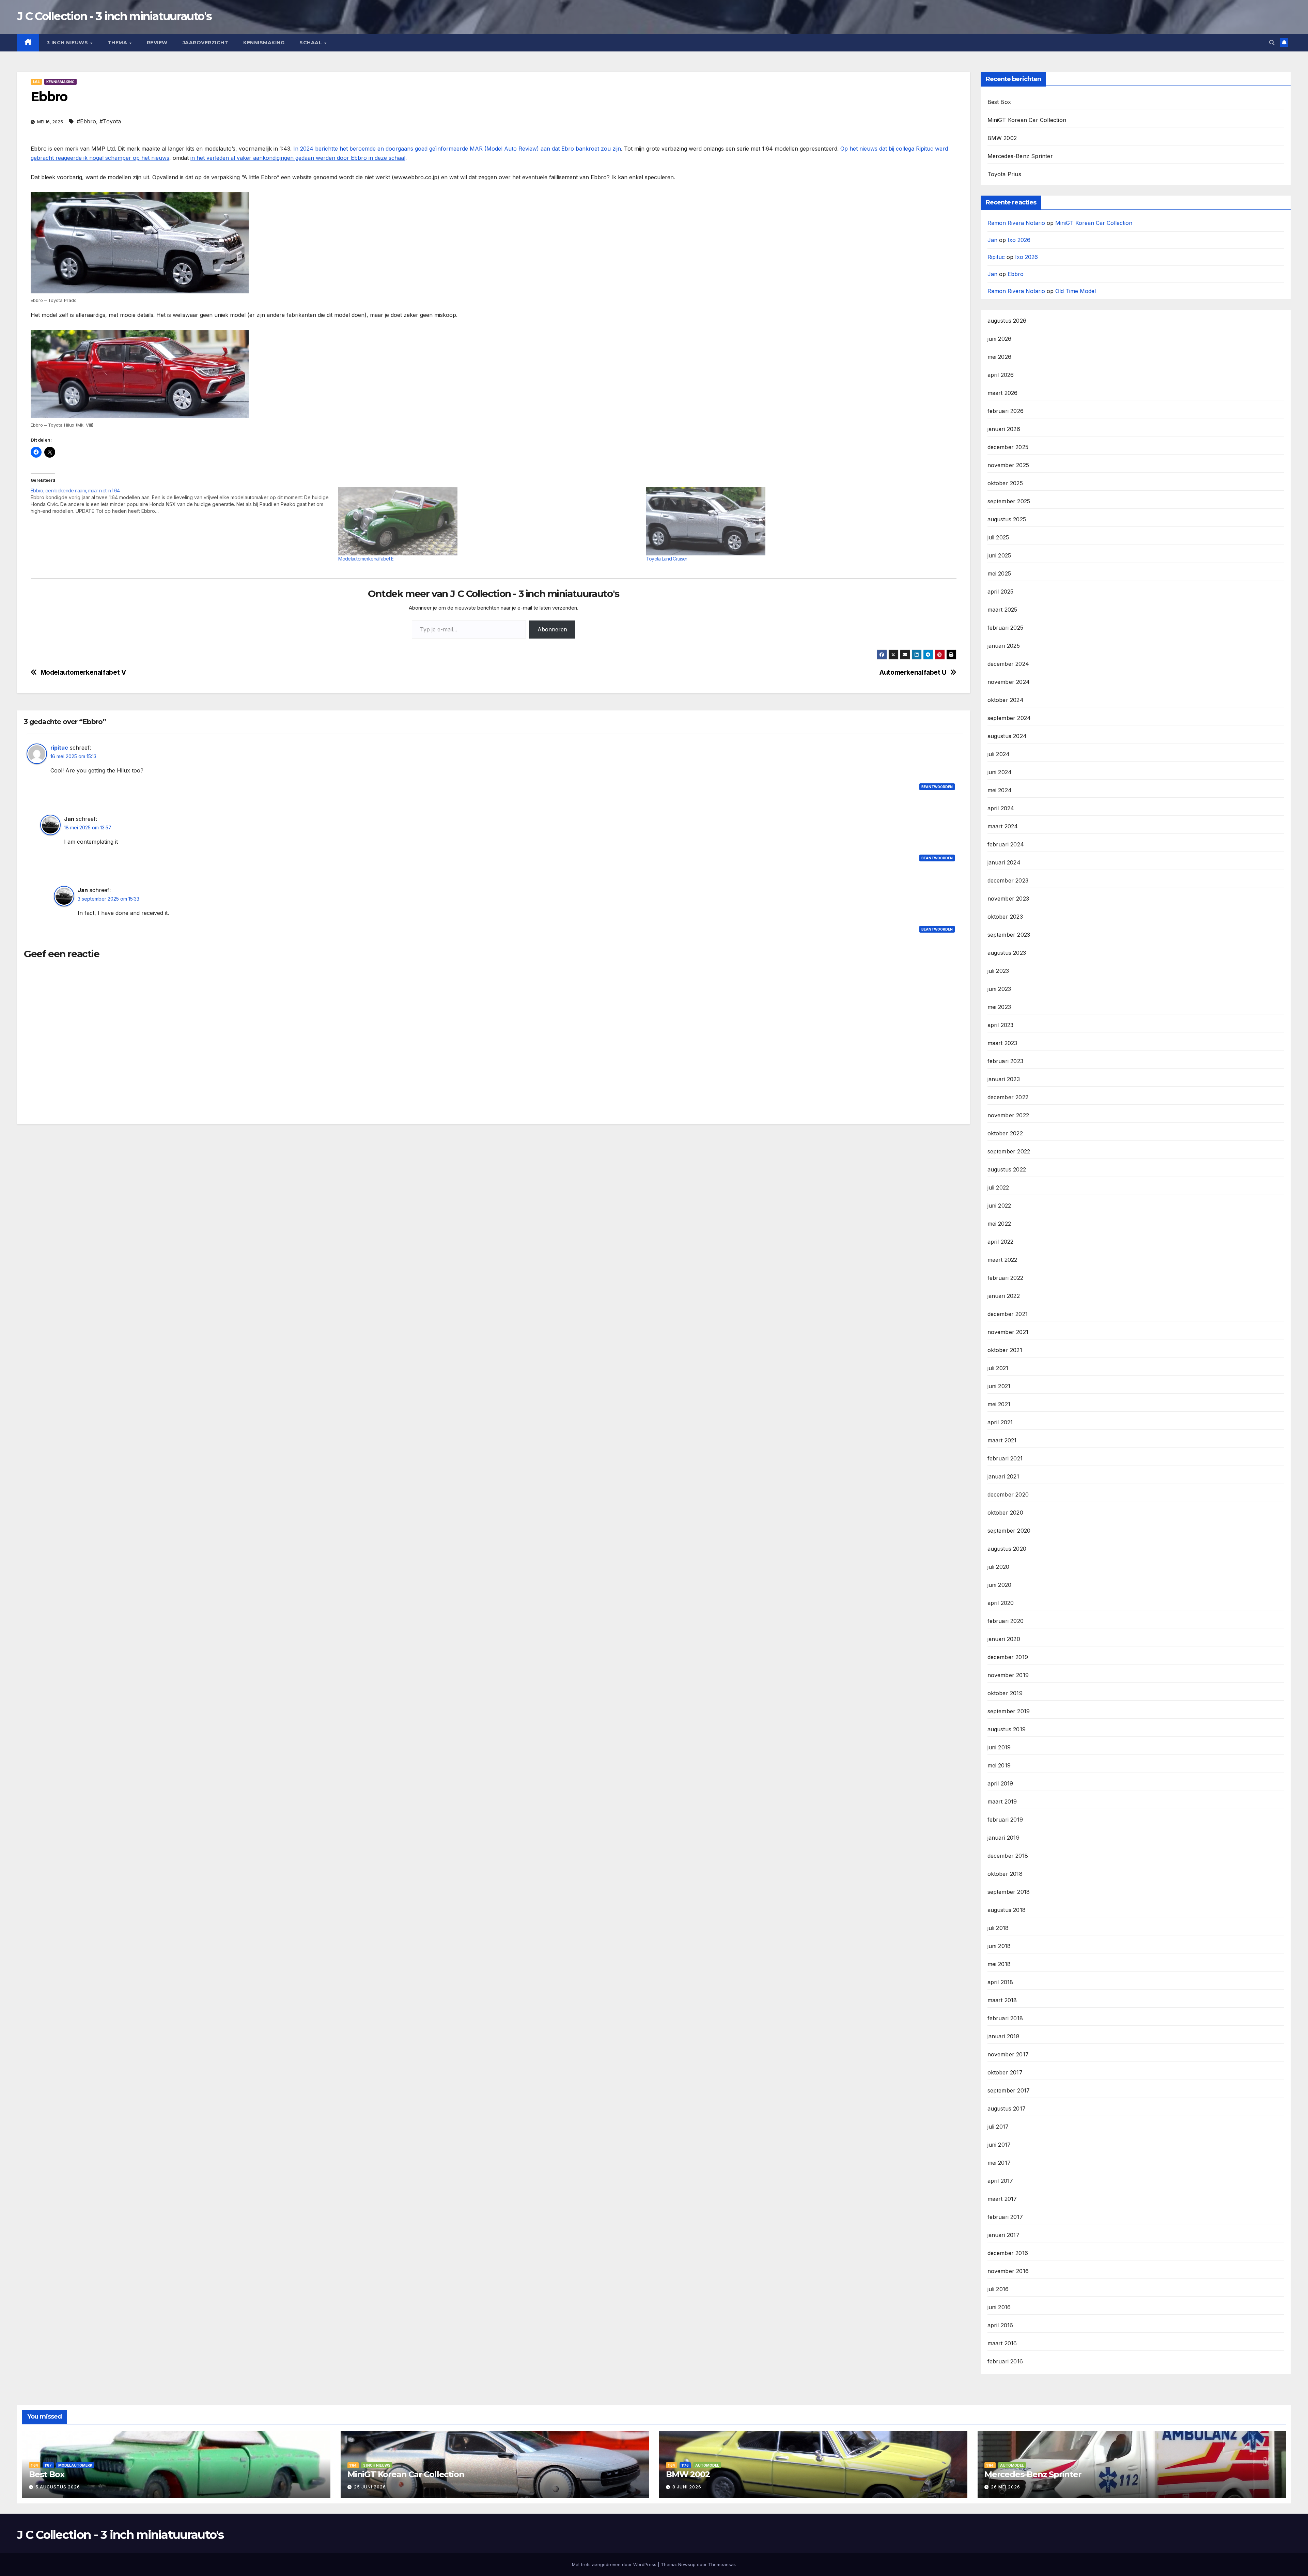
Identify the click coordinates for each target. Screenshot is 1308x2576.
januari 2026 (1004, 429)
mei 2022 (999, 1224)
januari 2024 (1004, 862)
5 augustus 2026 (58, 2487)
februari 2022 (1006, 1278)
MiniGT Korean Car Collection (1027, 120)
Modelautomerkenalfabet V (83, 672)
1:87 (48, 2465)
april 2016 (1000, 2325)
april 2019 (1000, 1783)
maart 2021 (1002, 1440)
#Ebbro (86, 121)
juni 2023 (999, 989)
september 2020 (1009, 1531)
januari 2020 (1004, 1639)
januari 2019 (1003, 1838)
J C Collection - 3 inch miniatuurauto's (114, 16)
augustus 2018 (1007, 1910)
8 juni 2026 (687, 2487)
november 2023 (1008, 899)
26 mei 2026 (1006, 2487)
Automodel (707, 2465)
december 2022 (1008, 1097)
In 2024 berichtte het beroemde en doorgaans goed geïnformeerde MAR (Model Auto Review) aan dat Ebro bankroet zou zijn (457, 149)
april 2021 (1000, 1422)
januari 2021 (1003, 1476)
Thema (118, 43)
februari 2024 (1006, 844)
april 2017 (1000, 2181)
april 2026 (1001, 375)
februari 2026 (1006, 411)
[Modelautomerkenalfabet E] (489, 521)
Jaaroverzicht (206, 43)
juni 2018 (999, 1946)
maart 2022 (1002, 1260)
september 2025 (1009, 501)
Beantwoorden (937, 787)
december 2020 (1008, 1494)
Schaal (312, 43)
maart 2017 (1002, 2199)
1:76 (685, 2465)
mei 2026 (1000, 357)
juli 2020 (999, 1567)
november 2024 (1009, 682)
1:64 (36, 82)
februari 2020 (1006, 1621)
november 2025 (1008, 465)
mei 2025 (999, 573)
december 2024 (1008, 664)
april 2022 (1001, 1242)
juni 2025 (999, 555)
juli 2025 (998, 537)
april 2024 (1001, 808)
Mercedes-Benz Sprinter (1020, 156)
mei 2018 (999, 1964)
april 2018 (1000, 1982)
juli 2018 (998, 1928)
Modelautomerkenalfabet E (366, 559)
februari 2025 (1006, 628)
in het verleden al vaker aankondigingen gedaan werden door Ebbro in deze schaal (298, 158)
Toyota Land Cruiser (667, 559)
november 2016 (1008, 2271)
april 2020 (1001, 1603)
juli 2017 (998, 2127)
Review (157, 43)
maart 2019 (1002, 1801)
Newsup (687, 2564)
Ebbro (1016, 274)
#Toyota (110, 121)
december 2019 (1008, 1657)
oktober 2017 (1005, 2072)
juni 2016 (999, 2307)
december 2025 (1008, 447)
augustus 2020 (1007, 1549)
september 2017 (1009, 2090)
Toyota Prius (1004, 174)
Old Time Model (1076, 291)
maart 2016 (1002, 2343)
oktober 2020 (1005, 1513)
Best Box (999, 102)
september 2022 (1009, 1151)
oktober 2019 (1005, 1693)
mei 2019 (999, 1765)
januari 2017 (1003, 2235)
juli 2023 (998, 971)
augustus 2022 (1007, 1169)
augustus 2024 (1007, 736)
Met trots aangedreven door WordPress (615, 2564)
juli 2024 (999, 754)
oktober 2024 (1006, 700)
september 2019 (1009, 1711)
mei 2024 (1000, 790)
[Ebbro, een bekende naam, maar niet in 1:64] (184, 501)
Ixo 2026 (1019, 240)
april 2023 (1001, 1025)
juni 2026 (1000, 339)
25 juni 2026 (370, 2487)
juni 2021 (999, 1386)
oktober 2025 (1005, 483)
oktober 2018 (1005, 1874)
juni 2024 (1000, 772)
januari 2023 (1004, 1079)
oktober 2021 (1005, 1350)
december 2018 (1008, 1856)
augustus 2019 (1007, 1729)
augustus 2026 (1007, 321)
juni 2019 (999, 1747)
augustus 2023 (1007, 953)
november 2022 (1008, 1115)
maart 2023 (1002, 1043)
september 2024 (1009, 718)
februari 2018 (1005, 2018)
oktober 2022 (1005, 1133)
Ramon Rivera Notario (1016, 223)
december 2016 (1008, 2253)
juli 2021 (998, 1368)
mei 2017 (999, 2163)
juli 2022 (998, 1187)
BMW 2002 (1002, 138)
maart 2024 (1003, 826)
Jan (992, 240)
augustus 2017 (1007, 2109)
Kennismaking (264, 43)
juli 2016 (998, 2289)
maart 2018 (1002, 2000)
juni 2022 (999, 1206)
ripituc (59, 748)
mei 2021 (999, 1404)
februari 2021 (1005, 1458)
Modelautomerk (75, 2465)
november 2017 (1008, 2054)
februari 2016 (1005, 2361)
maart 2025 (1002, 610)
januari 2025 (1004, 646)
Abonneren (552, 629)
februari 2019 (1005, 1820)
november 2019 (1008, 1675)
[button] (1272, 43)
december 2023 (1008, 880)
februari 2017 (1005, 2217)
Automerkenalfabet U (913, 672)
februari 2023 (1006, 1061)
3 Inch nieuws (68, 43)
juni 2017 (999, 2145)
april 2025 (1001, 592)
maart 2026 (1003, 393)
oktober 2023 (1005, 917)
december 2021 (1008, 1314)
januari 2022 (1004, 1296)
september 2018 (1009, 1892)
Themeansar (722, 2564)
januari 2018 (1003, 2036)
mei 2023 (999, 1007)
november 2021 (1008, 1332)
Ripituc (996, 257)
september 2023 (1009, 935)
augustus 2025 (1007, 519)
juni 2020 (1000, 1585)
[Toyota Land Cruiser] (797, 521)
